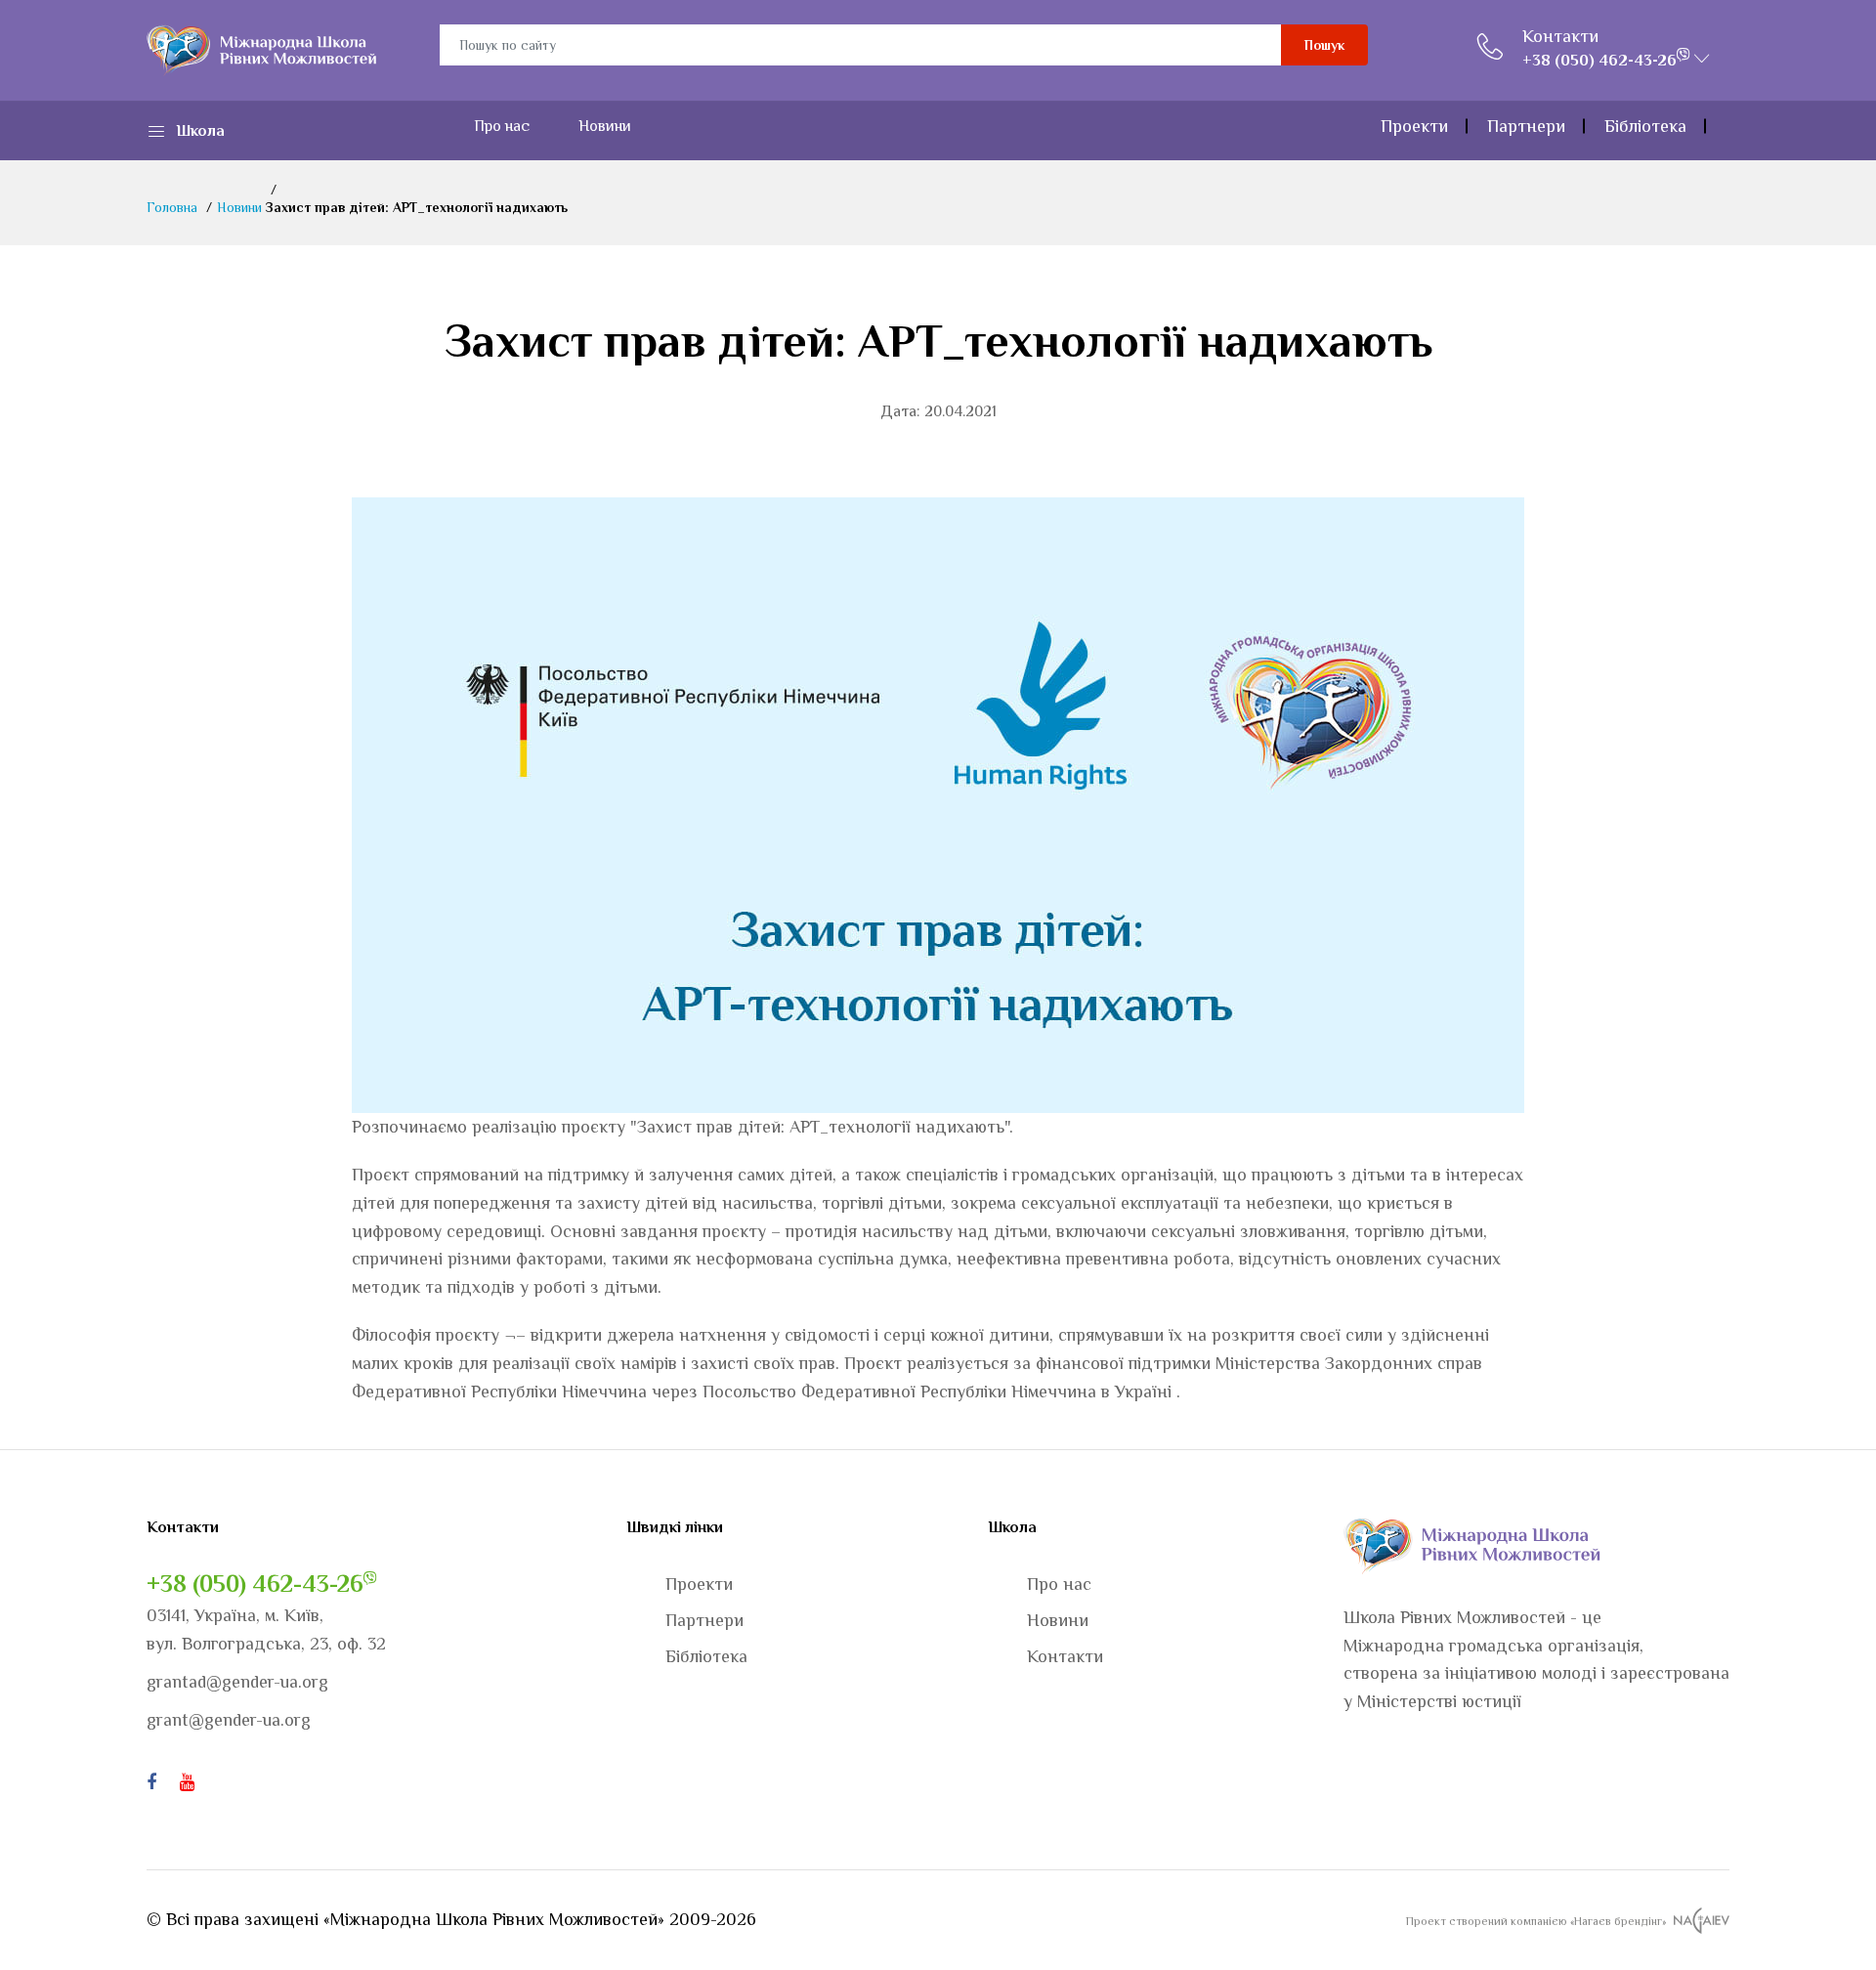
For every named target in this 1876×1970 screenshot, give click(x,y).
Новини (605, 126)
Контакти (1560, 36)
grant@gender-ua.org (229, 1720)
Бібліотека (1645, 126)
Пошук (1324, 45)
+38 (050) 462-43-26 (255, 1584)
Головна (172, 207)
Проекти (1414, 126)
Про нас (502, 126)
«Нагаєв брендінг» (1618, 1921)
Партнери (1526, 126)
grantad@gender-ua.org (237, 1682)
